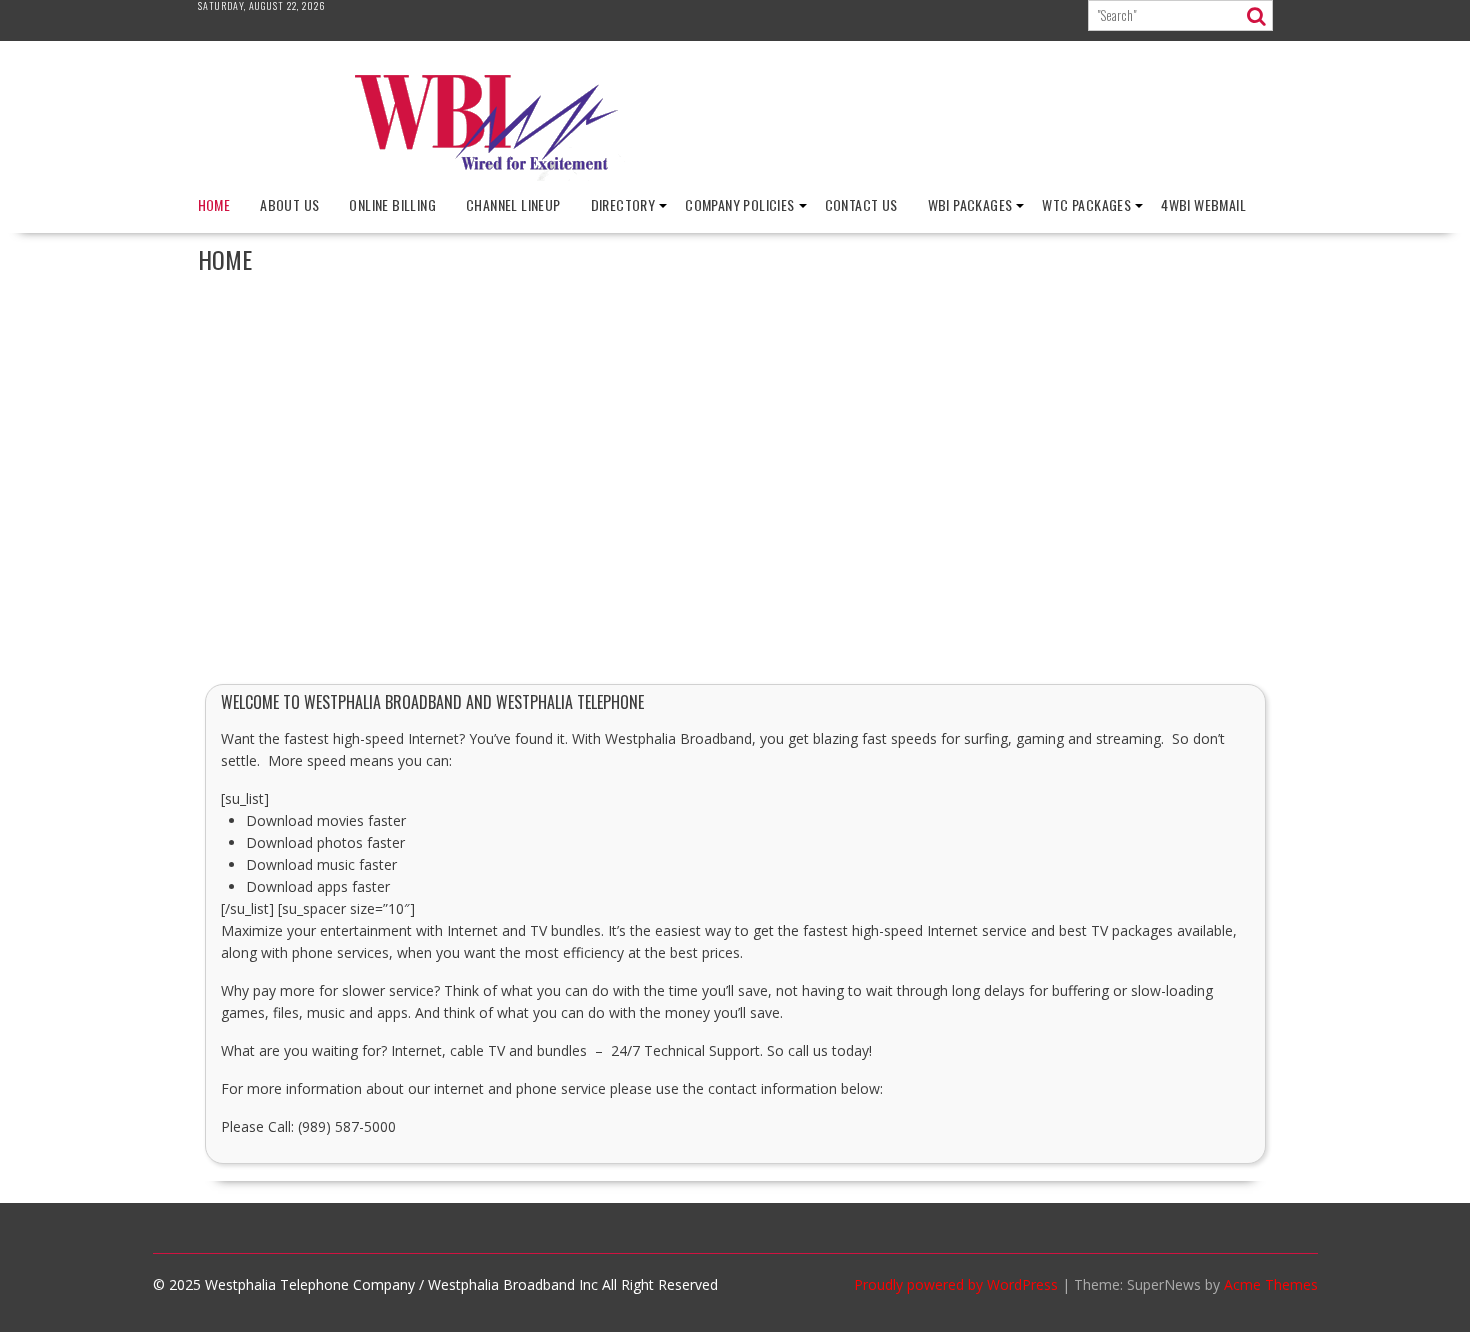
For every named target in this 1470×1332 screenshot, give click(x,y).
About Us (289, 204)
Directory (623, 204)
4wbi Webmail (1203, 204)
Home (214, 204)
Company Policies (739, 204)
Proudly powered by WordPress (956, 1284)
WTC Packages (1086, 204)
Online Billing (392, 204)
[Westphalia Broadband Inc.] (735, 175)
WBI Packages (970, 204)
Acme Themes (1271, 1284)
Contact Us (861, 204)
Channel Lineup (513, 204)
